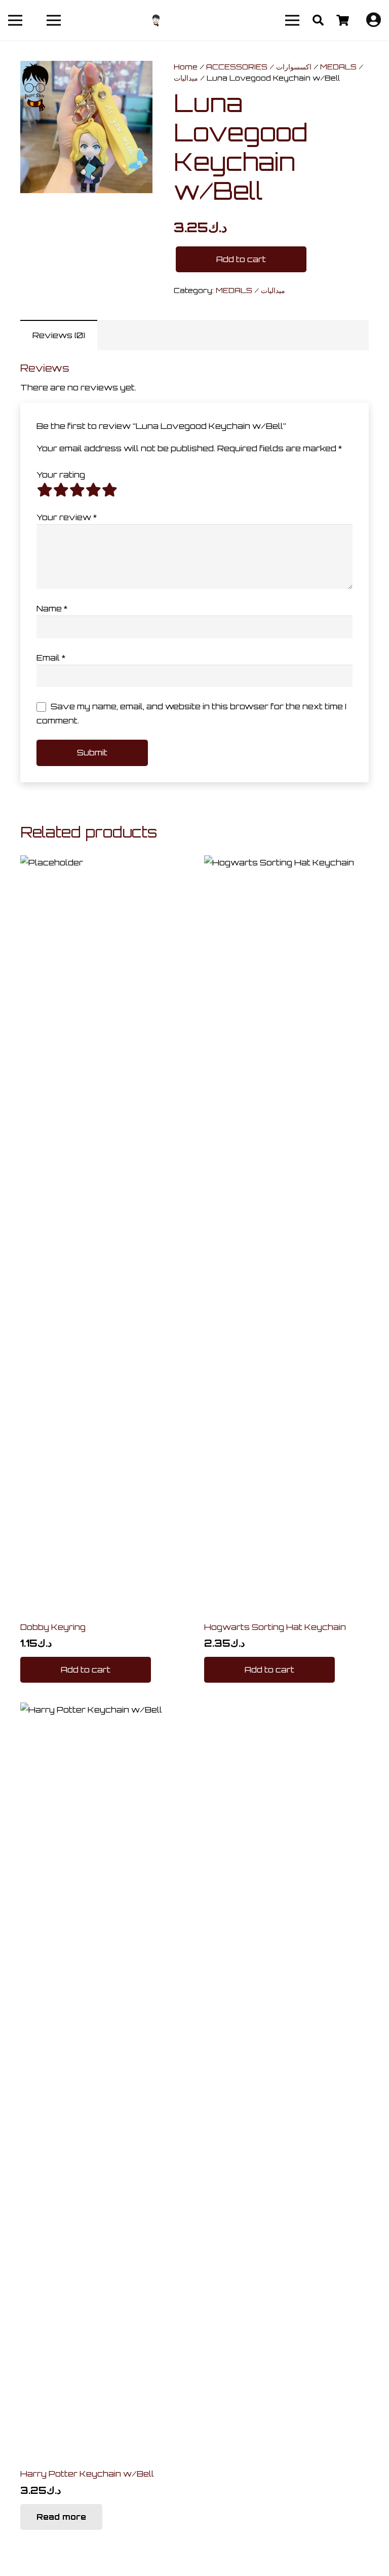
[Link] (156, 21)
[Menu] (15, 20)
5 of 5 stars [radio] (109, 490)
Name (52, 608)
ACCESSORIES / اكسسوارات (259, 66)
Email (51, 658)
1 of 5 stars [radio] (45, 490)
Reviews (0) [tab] (59, 335)
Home (186, 66)
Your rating (61, 475)
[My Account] (374, 22)
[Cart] (342, 20)
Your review (67, 517)
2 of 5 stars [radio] (61, 490)
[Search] (318, 21)
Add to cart (241, 259)
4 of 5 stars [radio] (93, 490)
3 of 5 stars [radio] (77, 490)
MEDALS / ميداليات (250, 290)
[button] (86, 1670)
